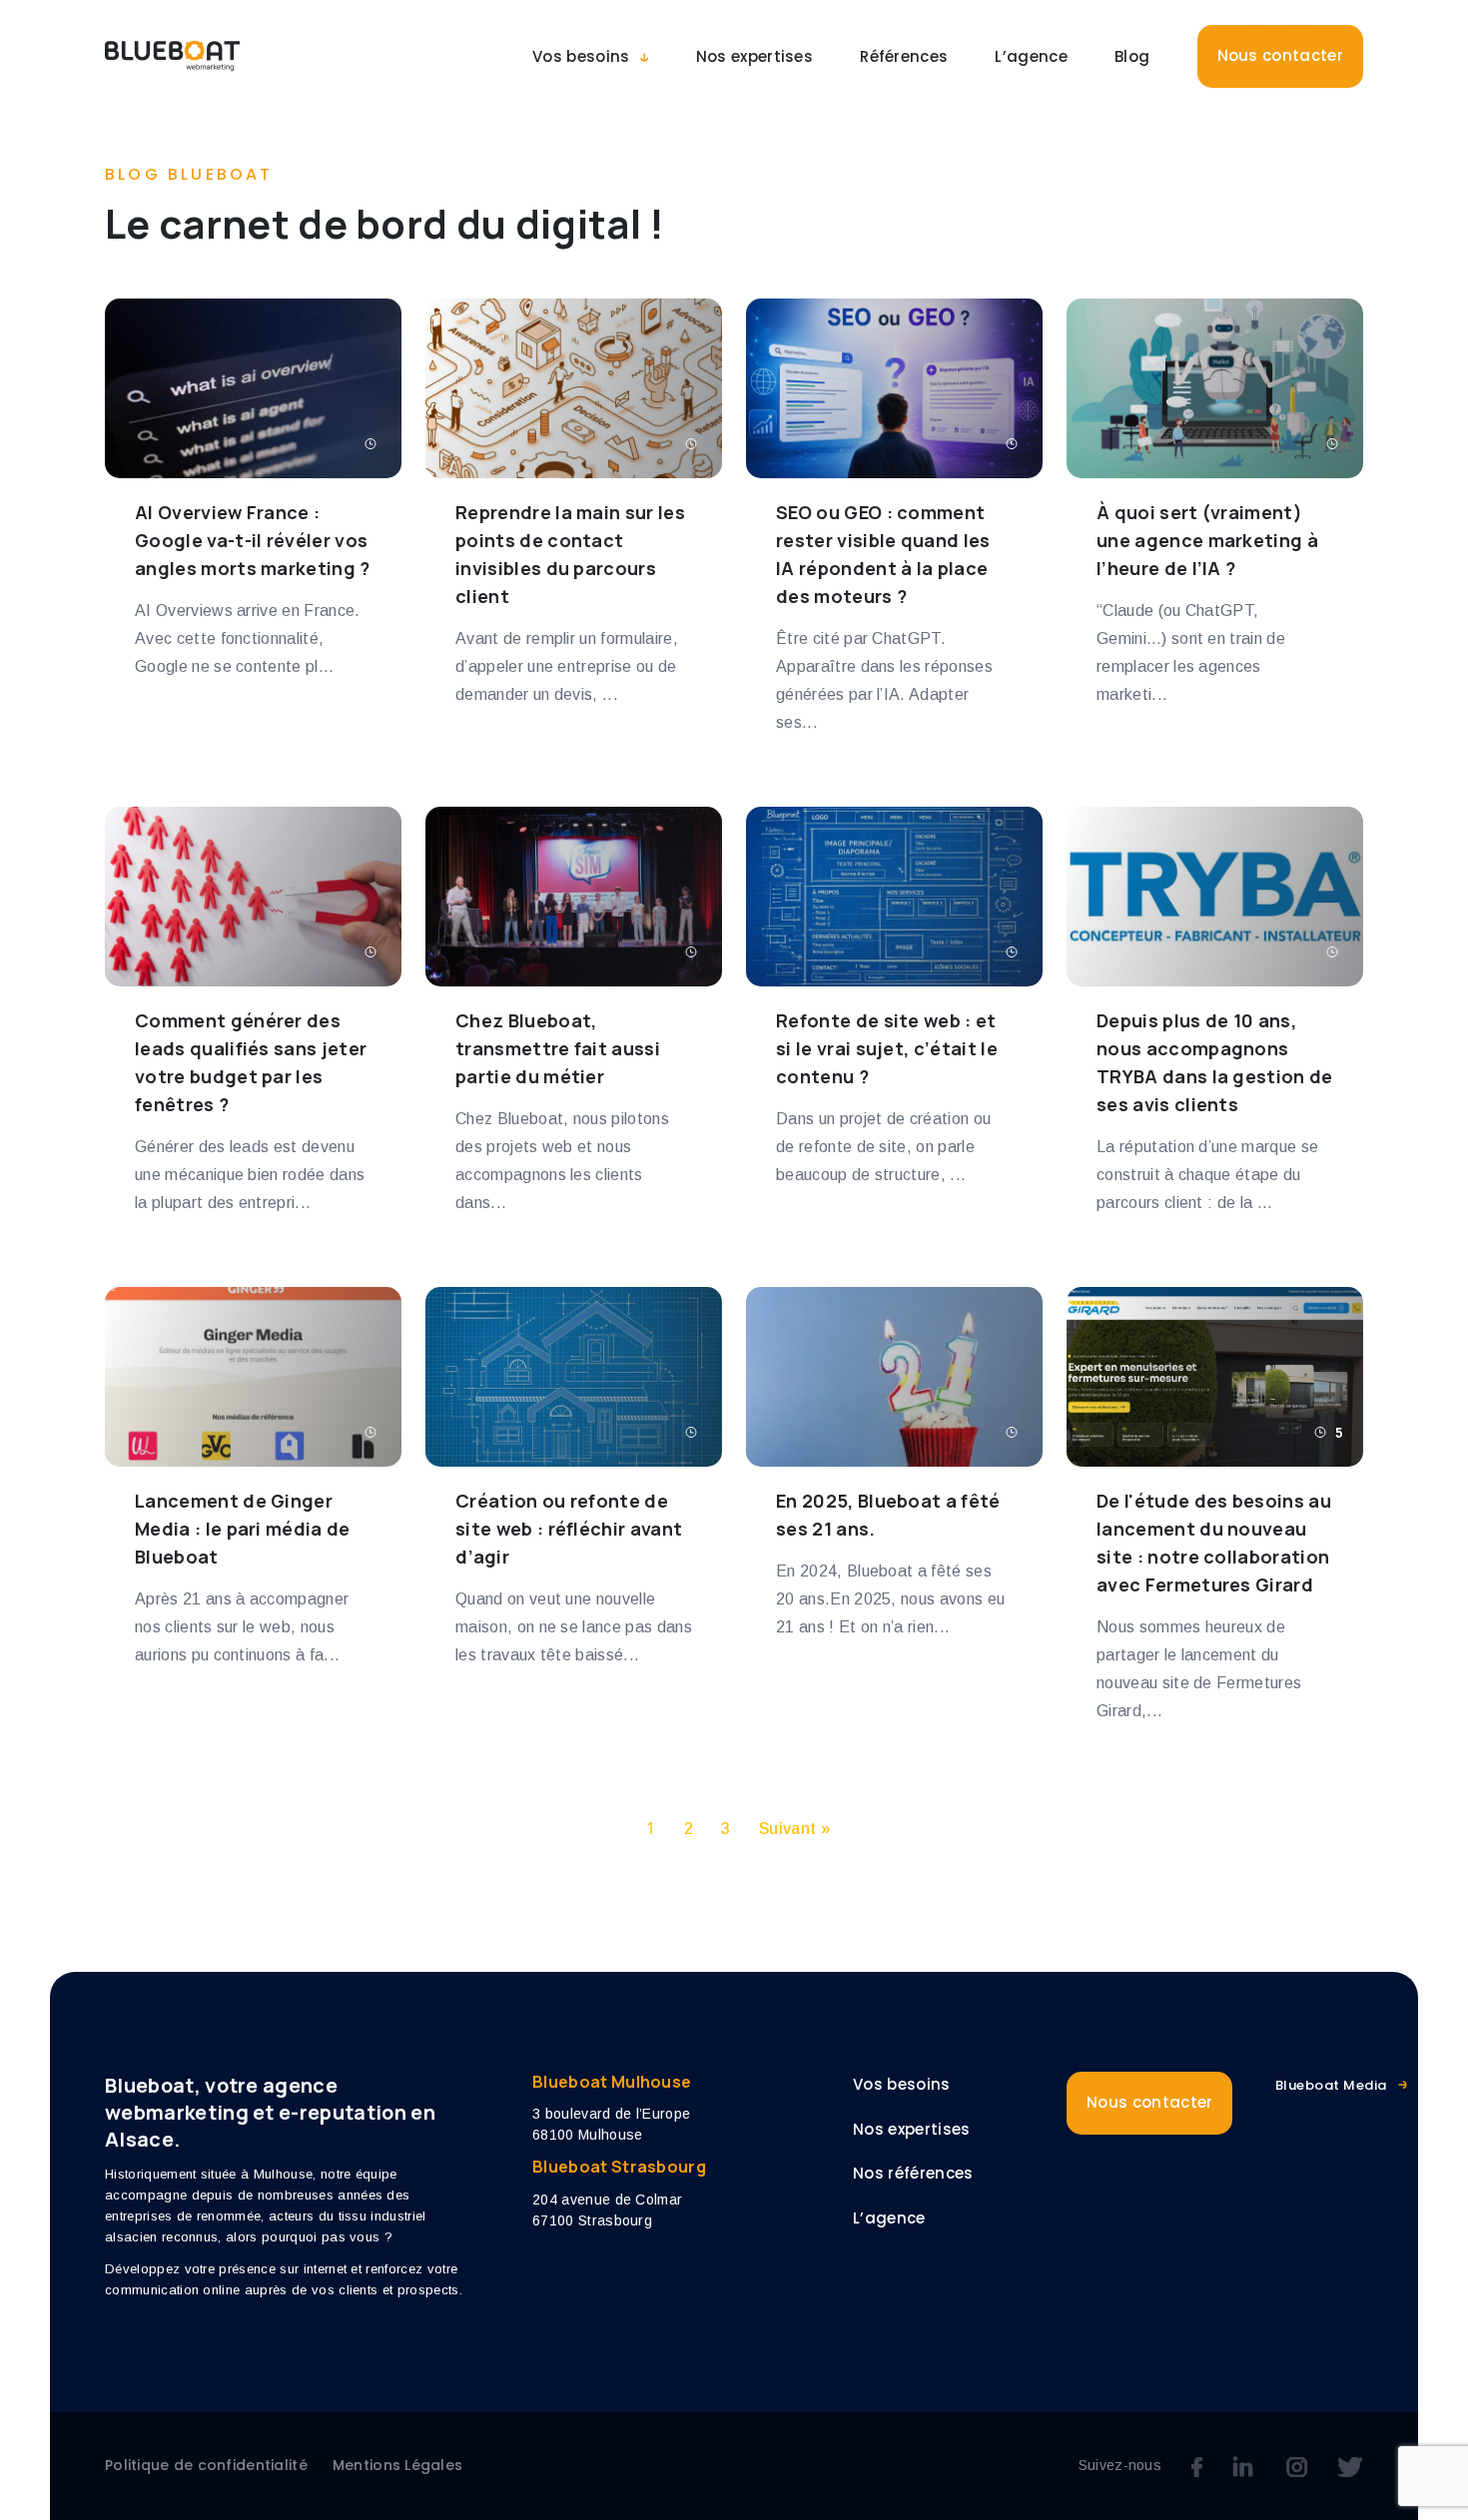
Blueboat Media (1331, 2085)
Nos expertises (754, 56)
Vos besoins (581, 56)
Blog (1132, 56)
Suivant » (794, 1829)
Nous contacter (1280, 55)
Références (904, 56)
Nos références (913, 2173)
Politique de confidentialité (206, 2465)
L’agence (1031, 56)
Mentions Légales (397, 2465)
